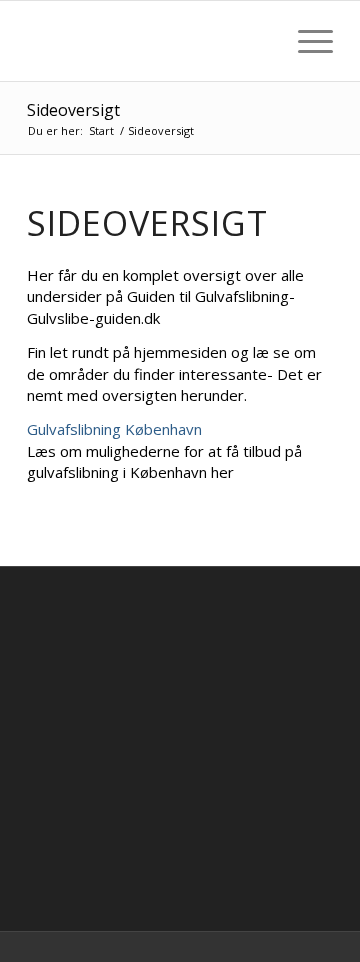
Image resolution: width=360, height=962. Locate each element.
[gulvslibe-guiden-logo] (149, 41)
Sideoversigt (73, 110)
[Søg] (258, 41)
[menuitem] (258, 41)
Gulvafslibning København (114, 429)
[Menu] (305, 41)
